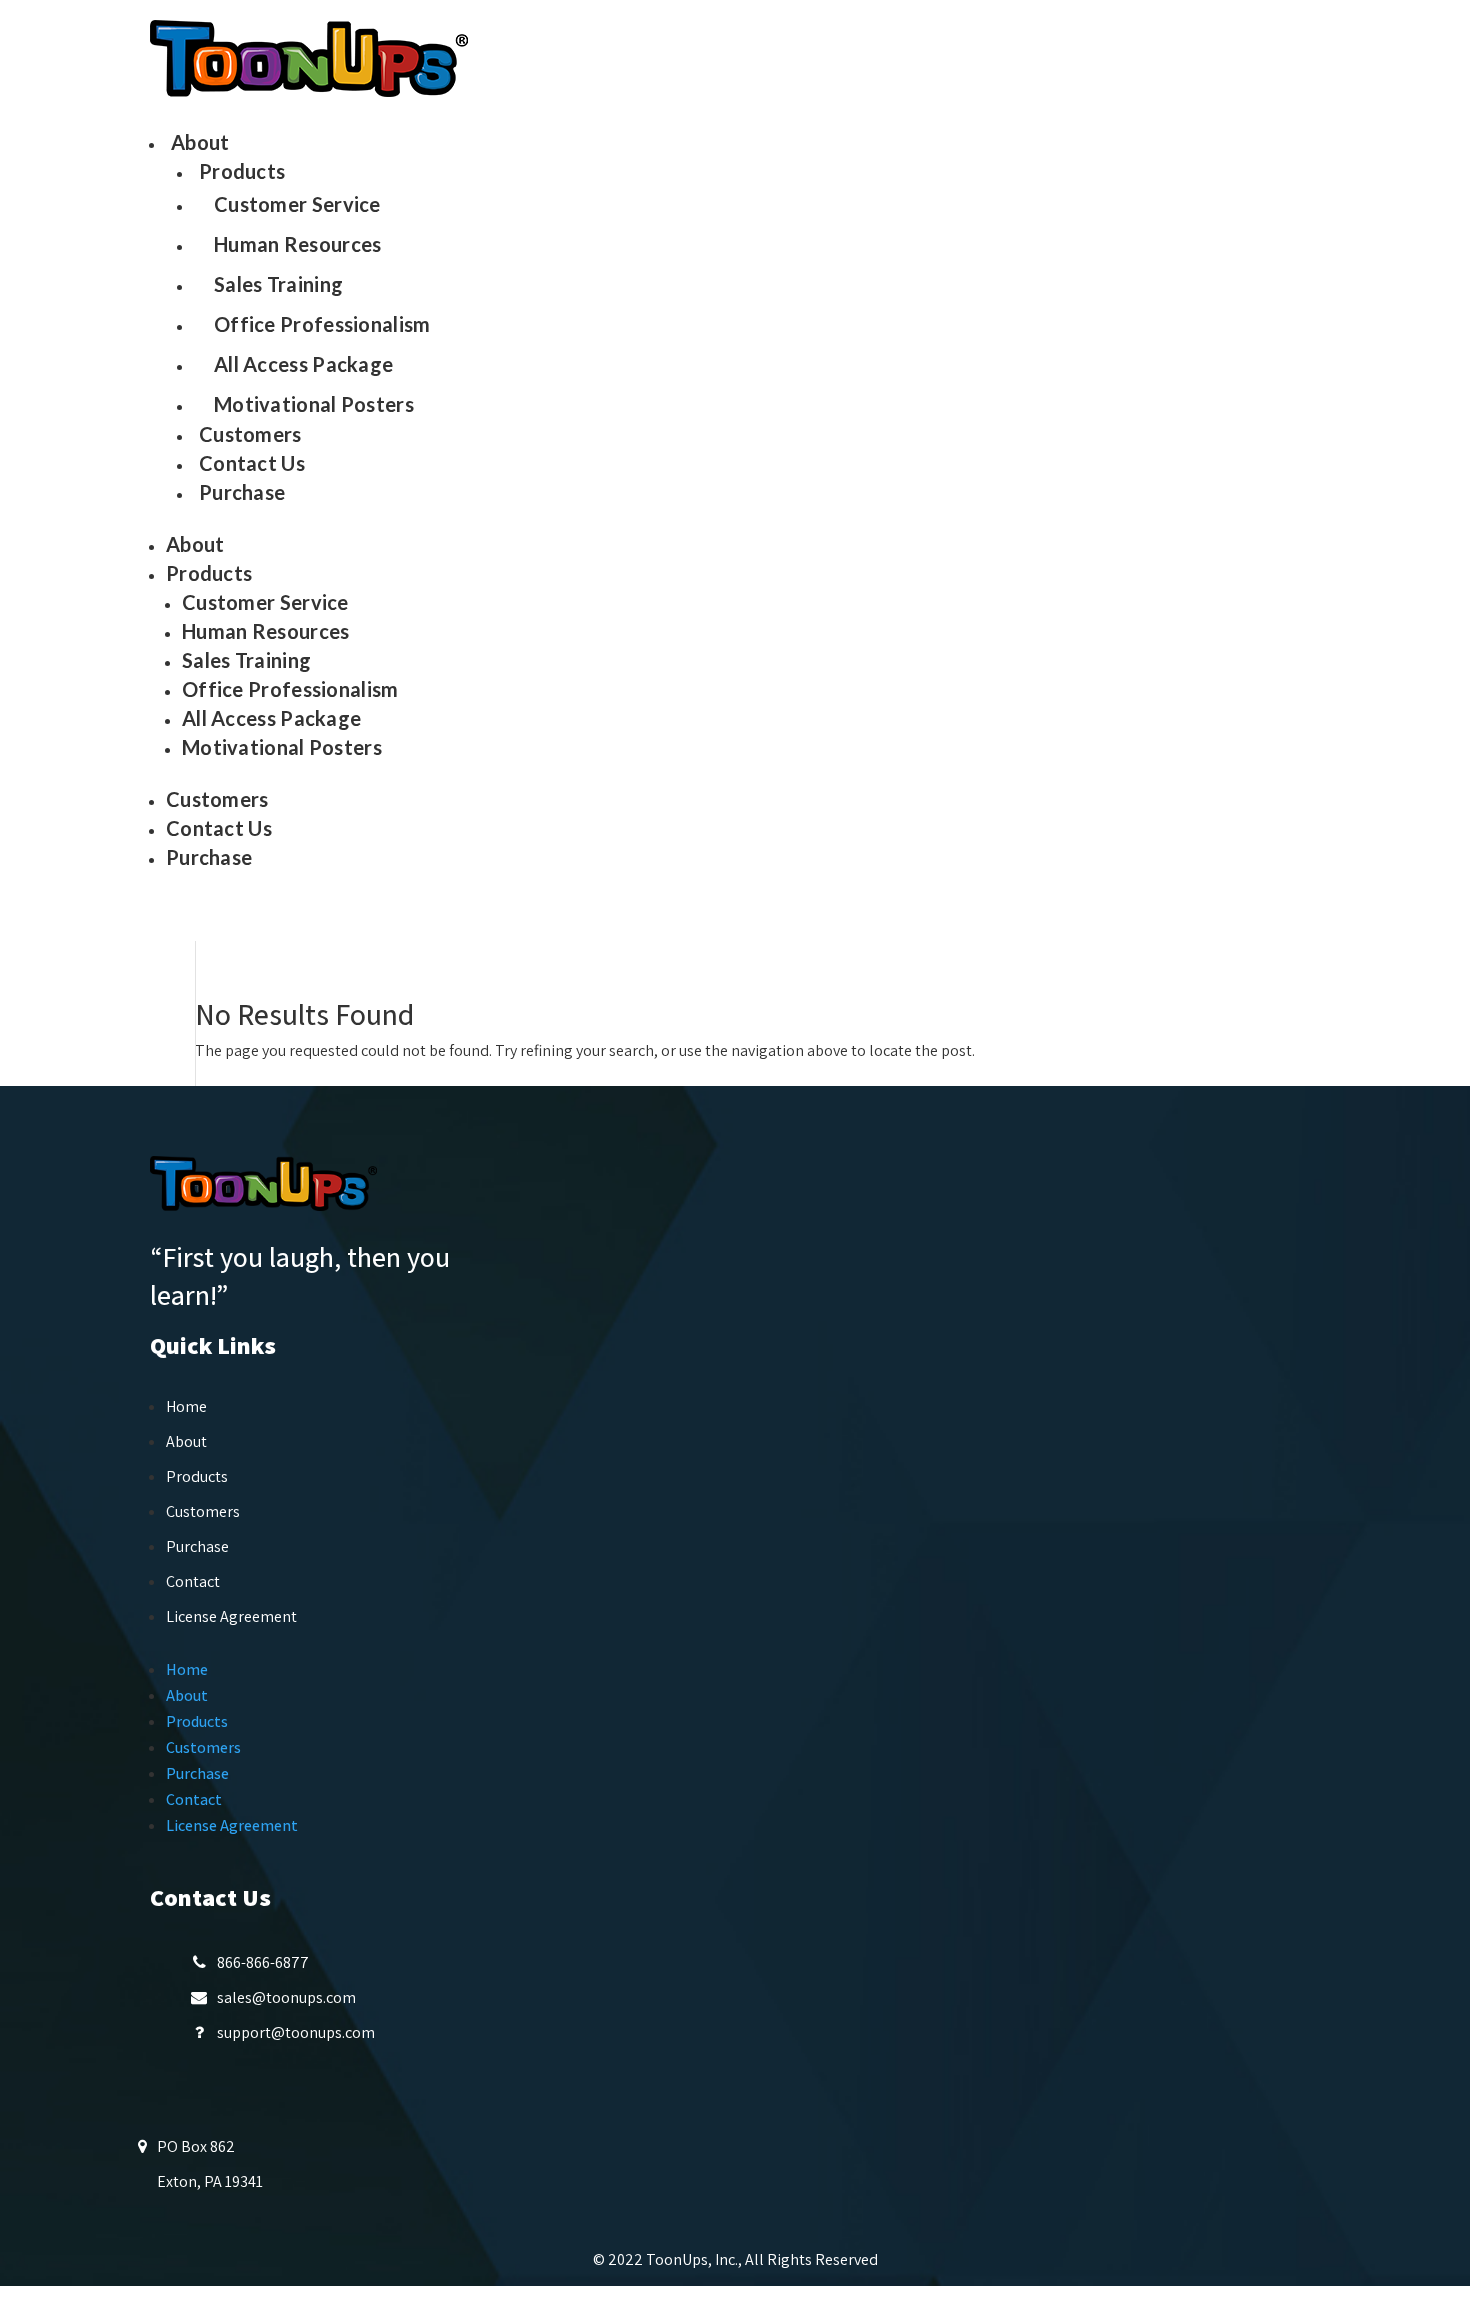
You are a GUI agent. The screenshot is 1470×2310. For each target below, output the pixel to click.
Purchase (242, 492)
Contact (193, 1581)
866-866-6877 (263, 1962)
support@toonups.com (296, 2032)
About (200, 142)
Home (186, 1406)
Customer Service (297, 204)
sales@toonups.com (286, 1997)
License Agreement (231, 1616)
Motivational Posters (314, 404)
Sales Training (278, 284)
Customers (250, 434)
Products (242, 171)
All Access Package (303, 364)
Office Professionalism (322, 324)
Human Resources (298, 244)
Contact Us (252, 463)
